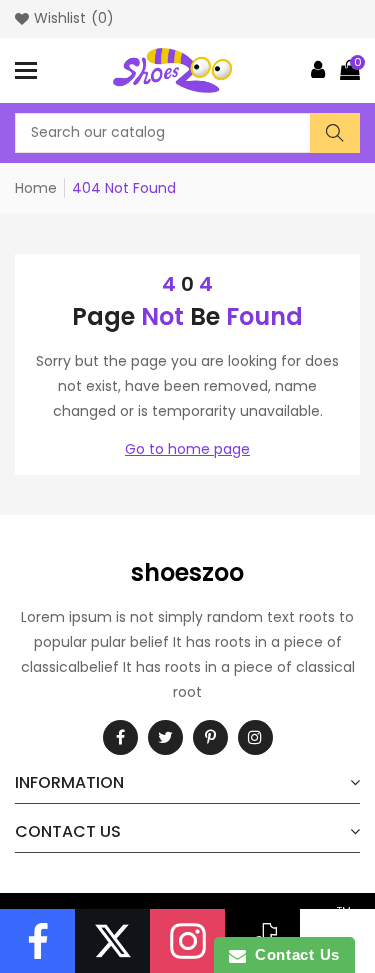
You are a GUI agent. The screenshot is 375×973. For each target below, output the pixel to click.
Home (36, 188)
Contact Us (293, 954)
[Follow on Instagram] (187, 941)
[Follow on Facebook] (37, 941)
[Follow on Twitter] (112, 941)
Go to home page (187, 449)
